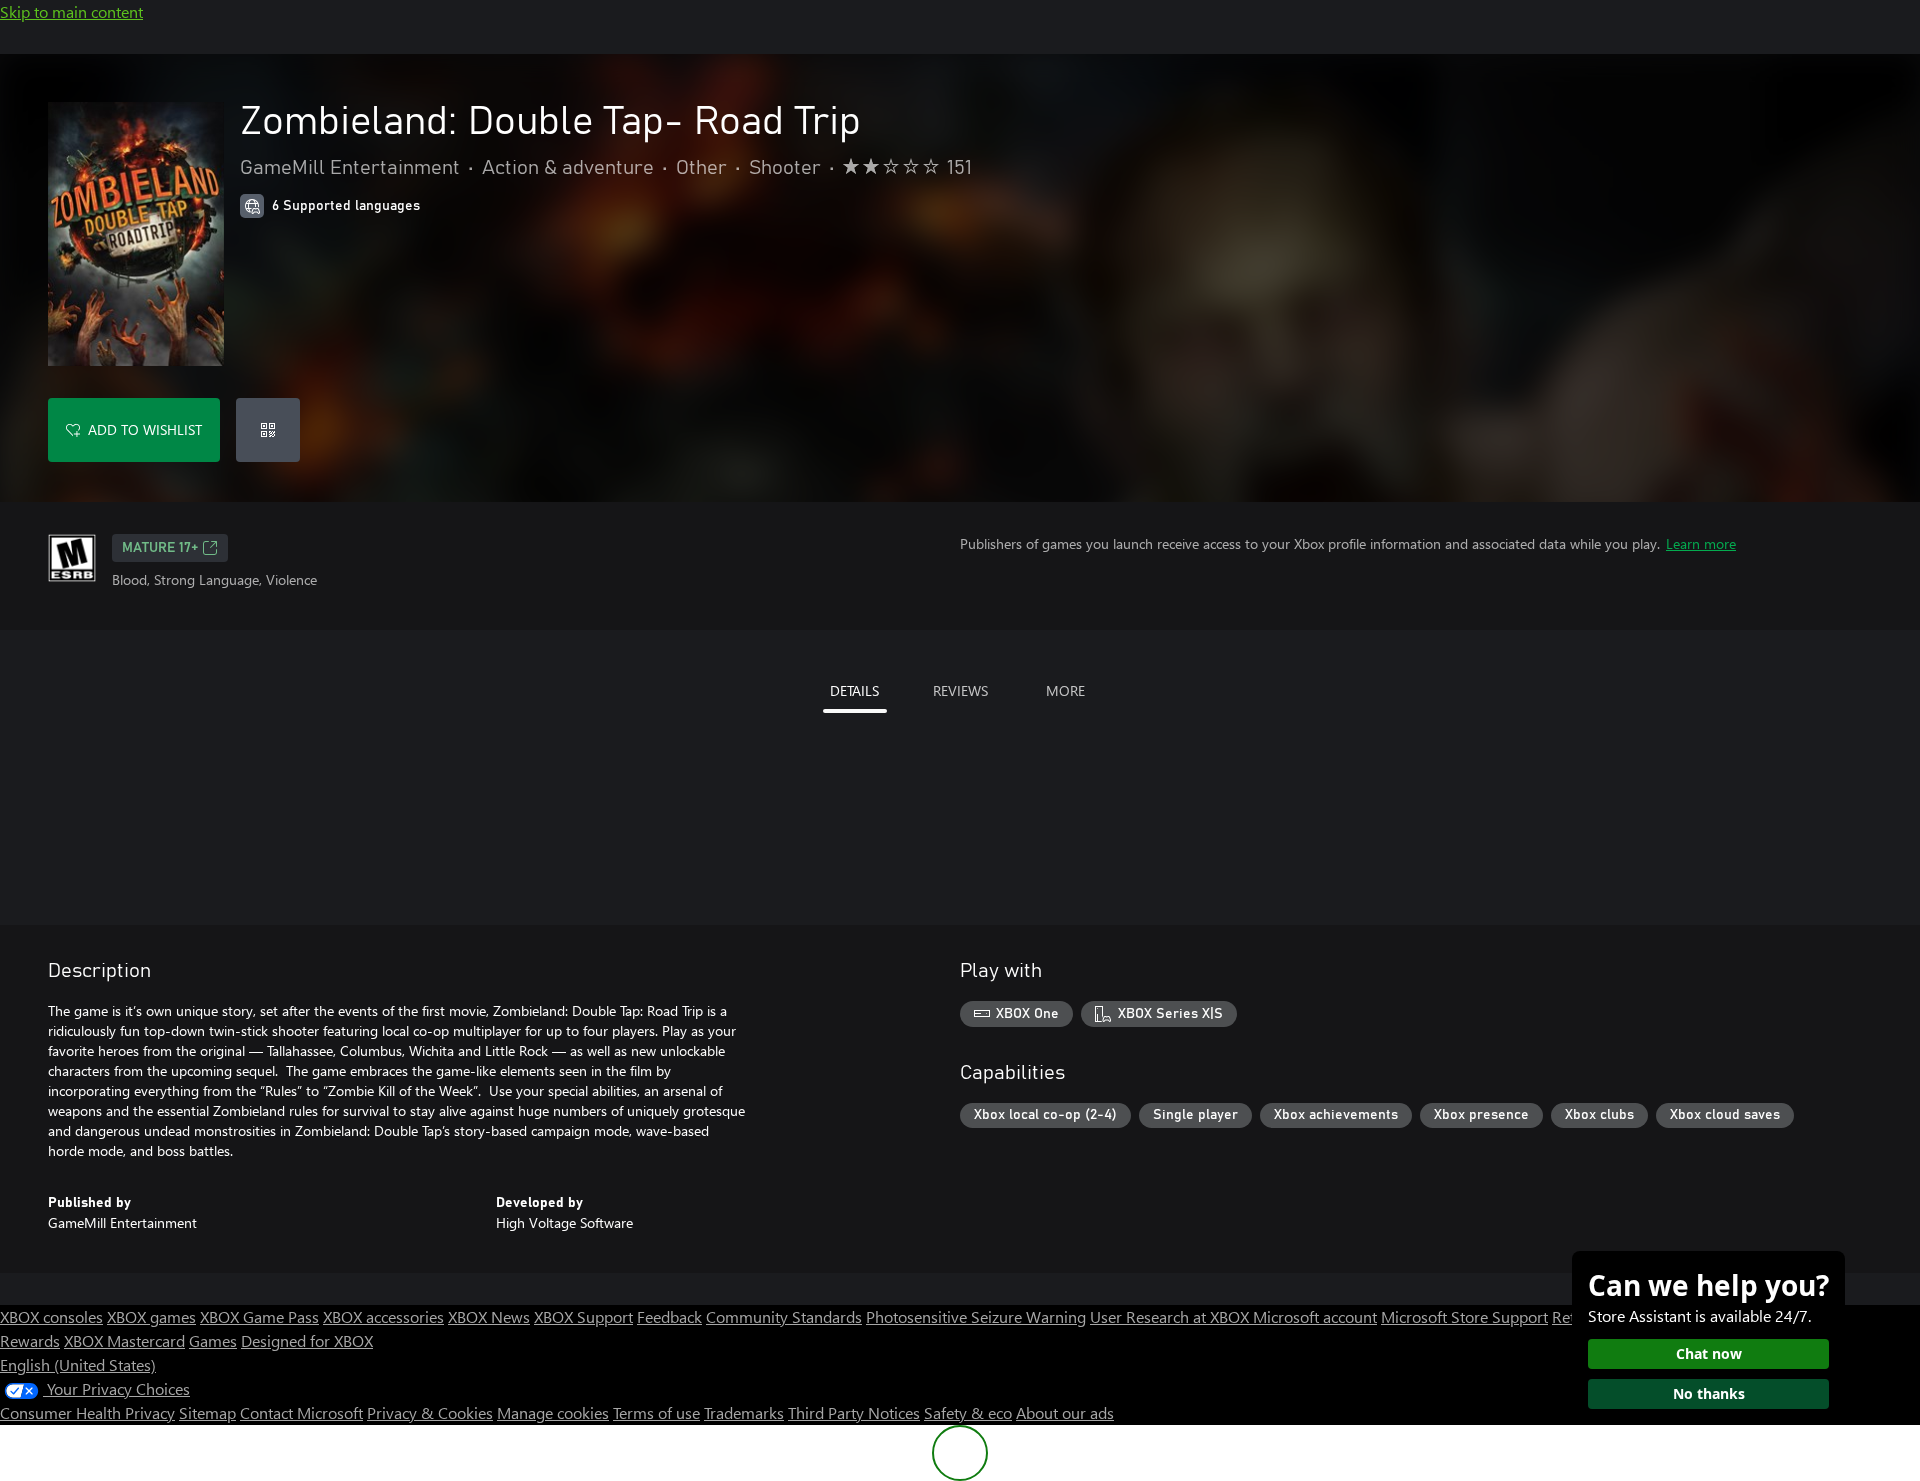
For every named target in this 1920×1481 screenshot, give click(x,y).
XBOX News (489, 1316)
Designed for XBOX (307, 1340)
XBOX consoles (51, 1316)
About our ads (1065, 1412)
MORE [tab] (1065, 690)
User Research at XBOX (1171, 1316)
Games (213, 1340)
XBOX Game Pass (259, 1316)
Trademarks (744, 1412)
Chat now (1709, 1353)
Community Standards (784, 1316)
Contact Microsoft (301, 1412)
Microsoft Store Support (1464, 1316)
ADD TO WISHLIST (145, 429)
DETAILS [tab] (854, 690)
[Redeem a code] (268, 430)
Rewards (30, 1340)
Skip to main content (71, 11)
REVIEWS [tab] (960, 690)
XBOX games (151, 1316)
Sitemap (207, 1412)
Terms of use (656, 1412)
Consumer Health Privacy (87, 1412)
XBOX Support (583, 1316)
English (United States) (78, 1364)
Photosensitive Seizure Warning (976, 1316)
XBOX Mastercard (124, 1340)
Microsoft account (1315, 1316)
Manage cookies (553, 1412)
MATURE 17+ (160, 548)
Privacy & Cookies (430, 1412)
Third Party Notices (854, 1412)
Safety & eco (968, 1412)
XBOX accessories (383, 1316)
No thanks (1709, 1393)
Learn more (1701, 543)
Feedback (669, 1316)
